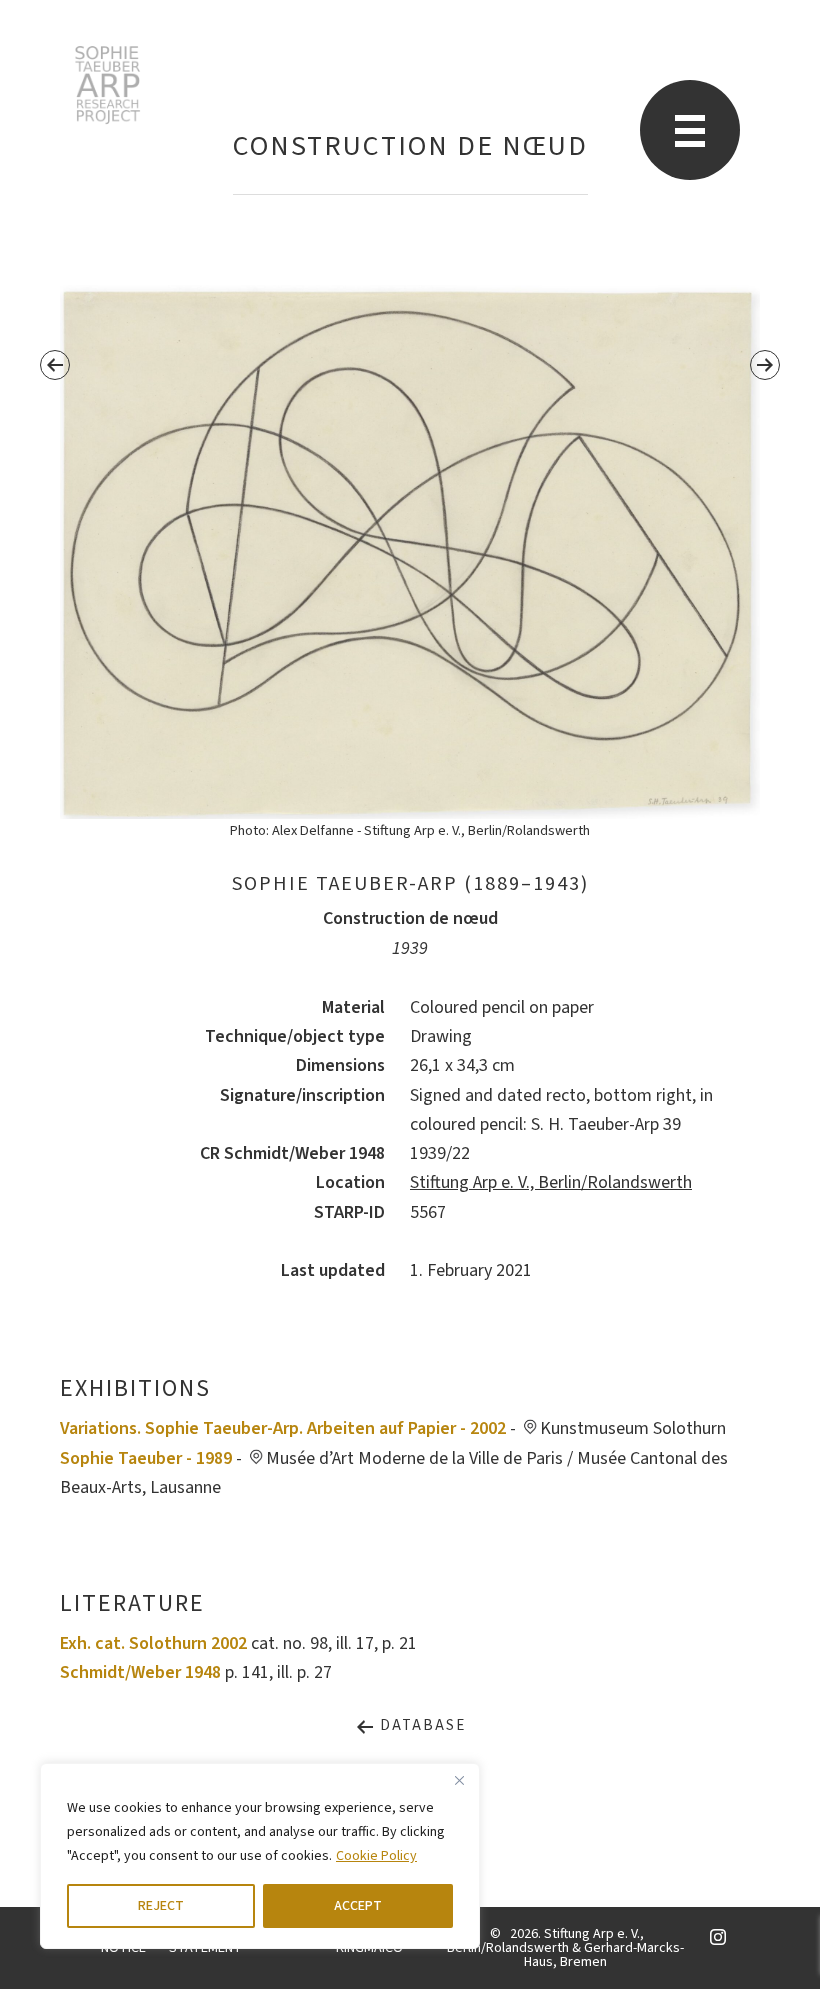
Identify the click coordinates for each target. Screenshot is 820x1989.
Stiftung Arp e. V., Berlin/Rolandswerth (551, 1182)
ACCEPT (358, 1906)
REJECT (161, 1906)
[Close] (459, 1780)
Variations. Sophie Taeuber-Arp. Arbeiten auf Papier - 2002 (283, 1428)
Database (420, 1725)
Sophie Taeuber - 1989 (146, 1458)
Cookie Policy (376, 1856)
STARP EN (107, 85)
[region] (260, 1856)
